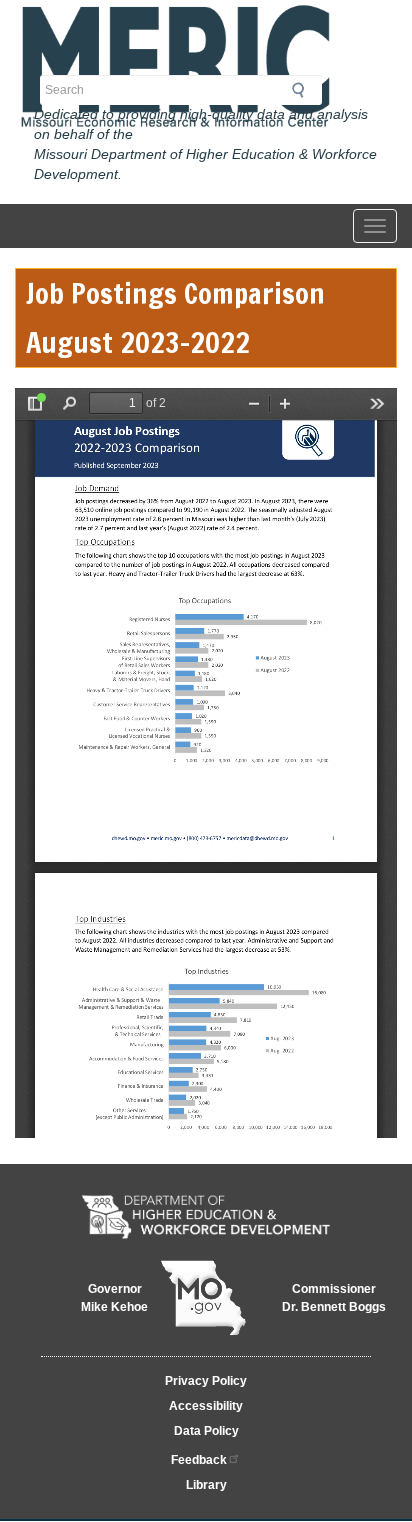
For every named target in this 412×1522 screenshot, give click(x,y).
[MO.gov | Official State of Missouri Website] (203, 1298)
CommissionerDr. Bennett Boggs (334, 1298)
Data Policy (206, 1431)
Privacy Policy (206, 1381)
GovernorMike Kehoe (114, 1298)
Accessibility (206, 1406)
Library (206, 1485)
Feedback (199, 1460)
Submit (304, 90)
